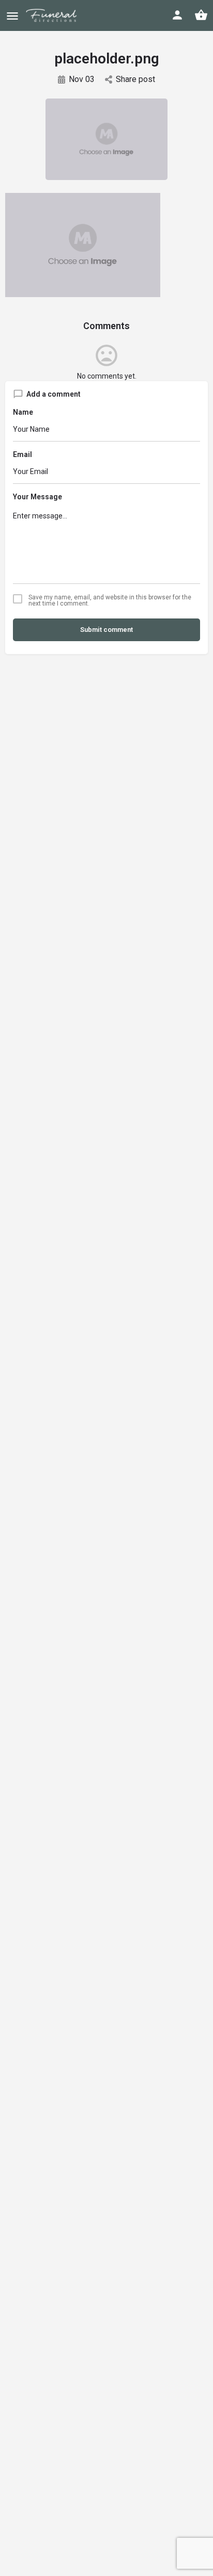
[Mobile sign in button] (177, 15)
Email (22, 454)
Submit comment (106, 630)
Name (23, 412)
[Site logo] (58, 15)
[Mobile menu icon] (12, 16)
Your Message (37, 497)
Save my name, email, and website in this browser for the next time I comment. (110, 600)
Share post (135, 79)
